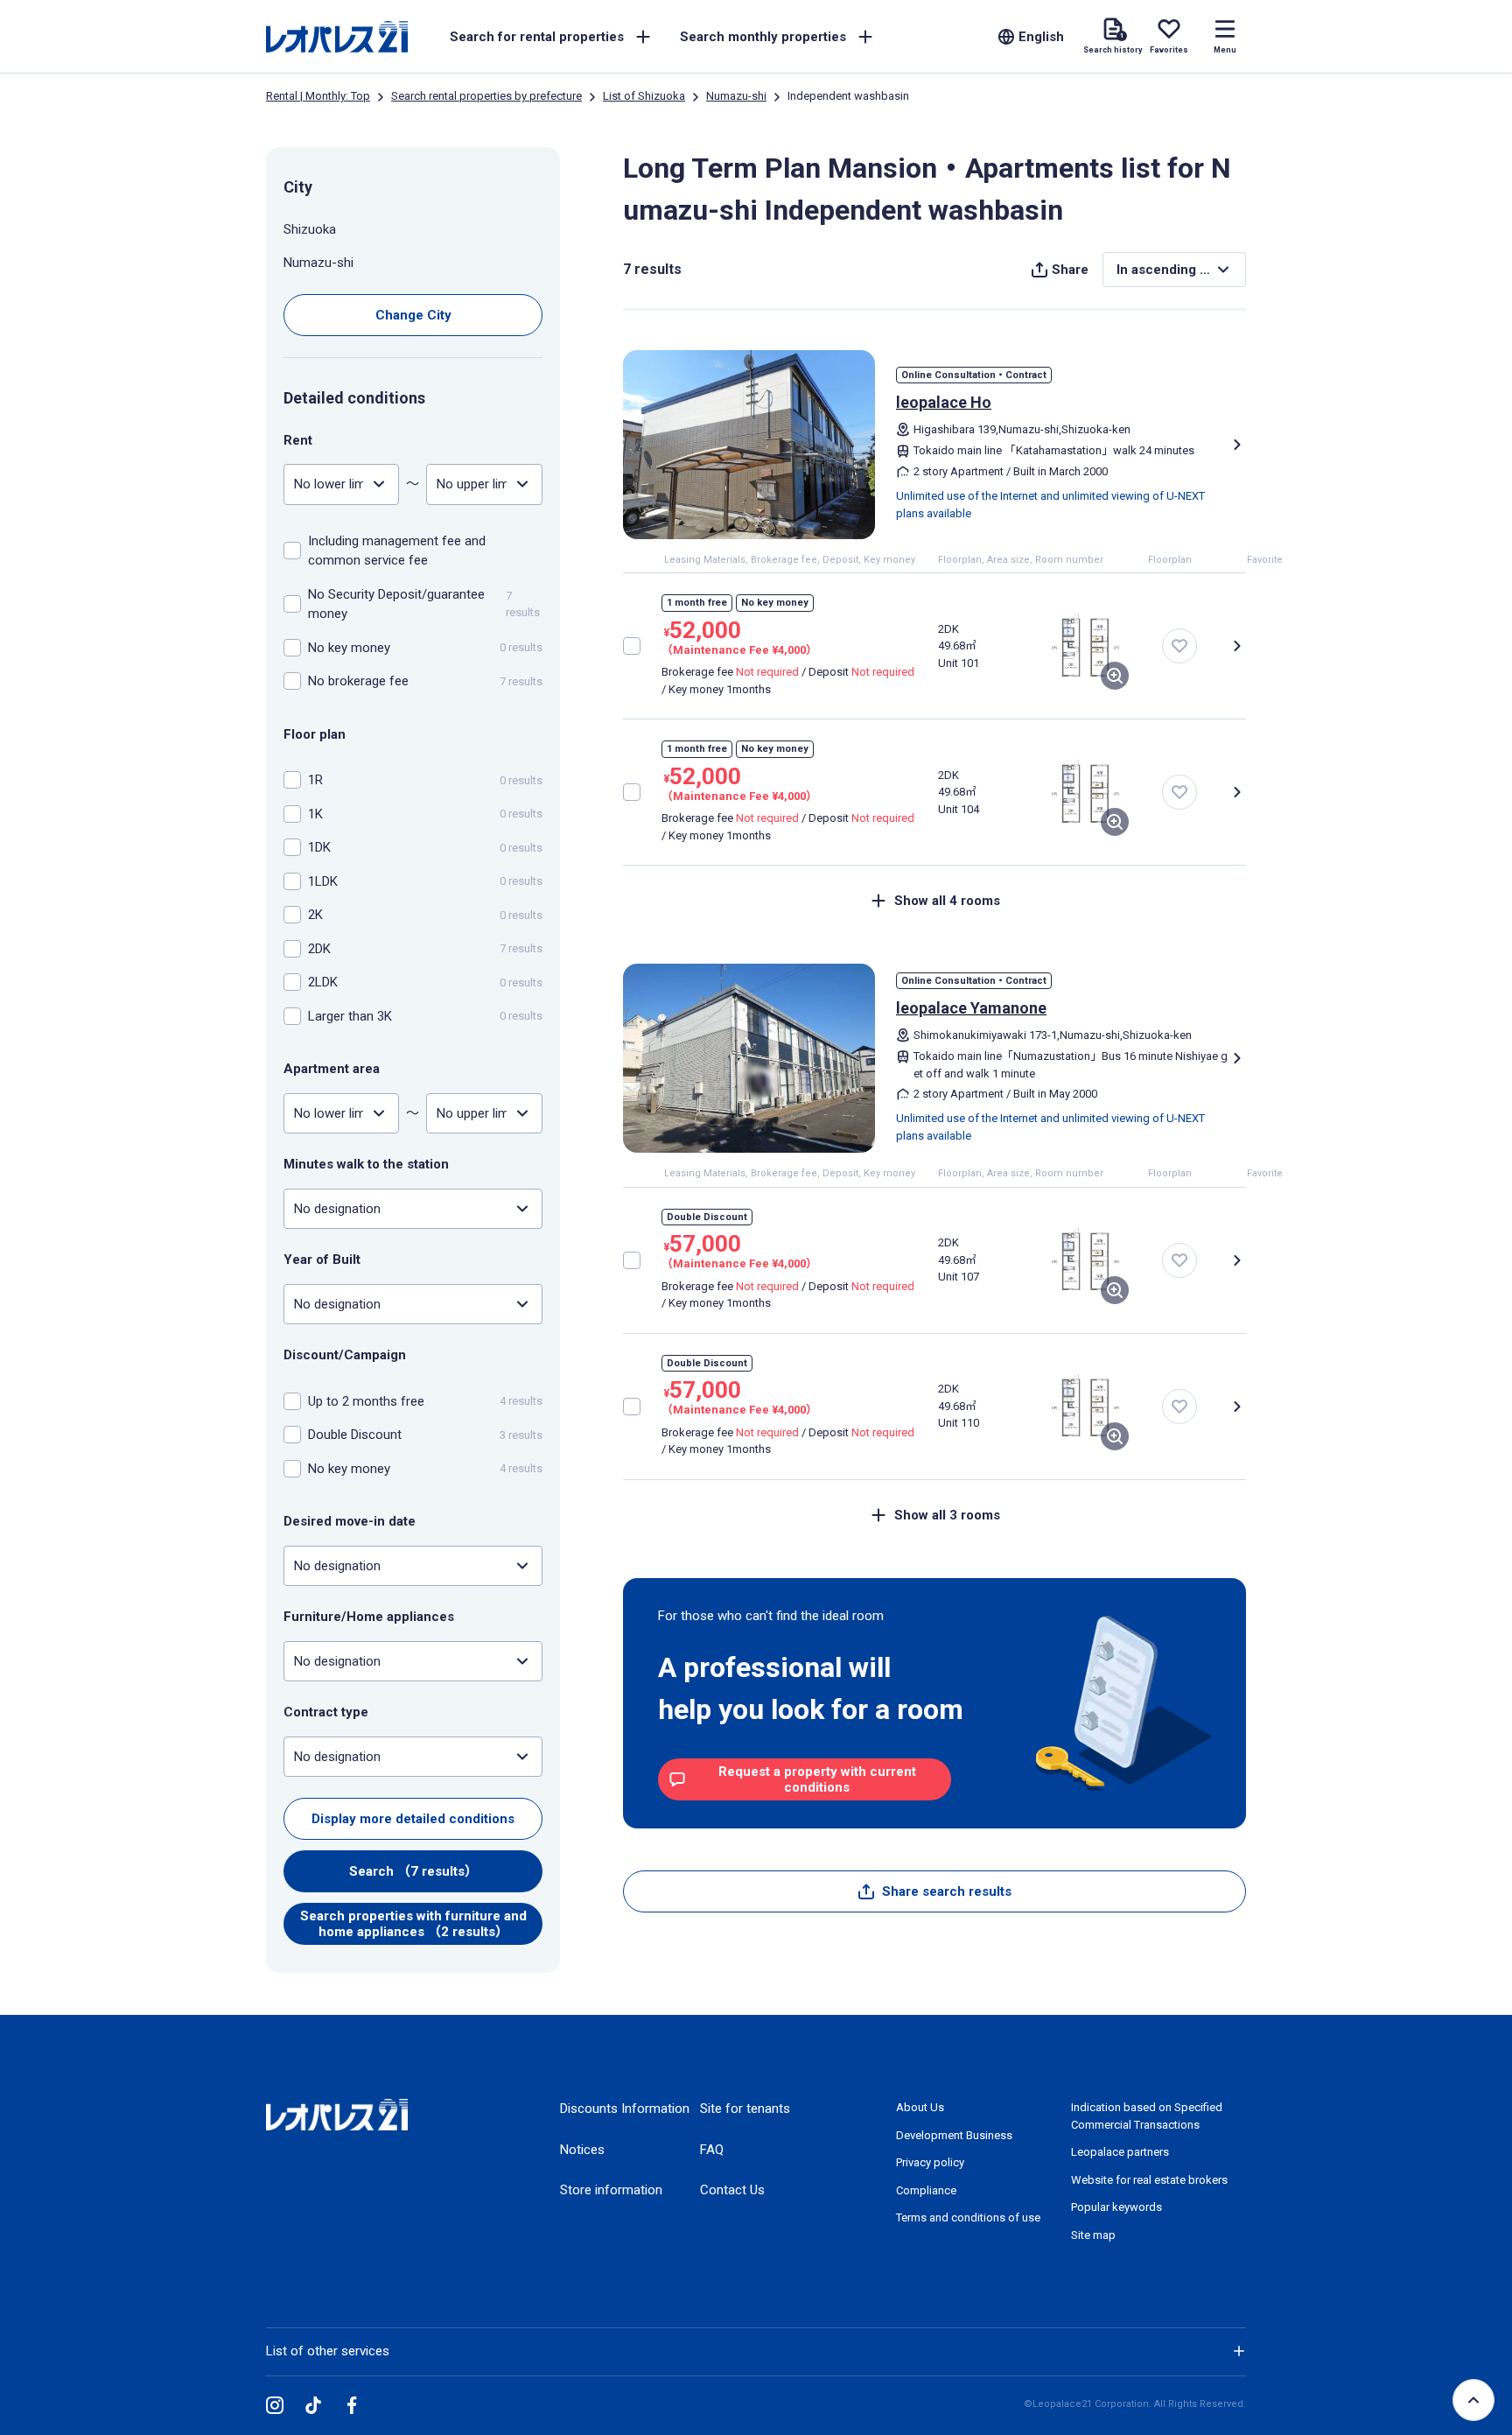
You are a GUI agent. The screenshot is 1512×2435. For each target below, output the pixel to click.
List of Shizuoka (644, 96)
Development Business (954, 2135)
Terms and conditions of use (968, 2217)
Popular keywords (1116, 2207)
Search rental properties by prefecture (486, 96)
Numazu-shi (736, 96)
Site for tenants (745, 2109)
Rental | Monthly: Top (318, 96)
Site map (1093, 2235)
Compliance (926, 2190)
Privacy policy (930, 2162)
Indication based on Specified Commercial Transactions (1147, 2116)
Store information (611, 2190)
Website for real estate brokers (1149, 2180)
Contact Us (732, 2190)
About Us (920, 2107)
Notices (582, 2150)
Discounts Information (625, 2109)
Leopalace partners (1120, 2152)
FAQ (712, 2150)
